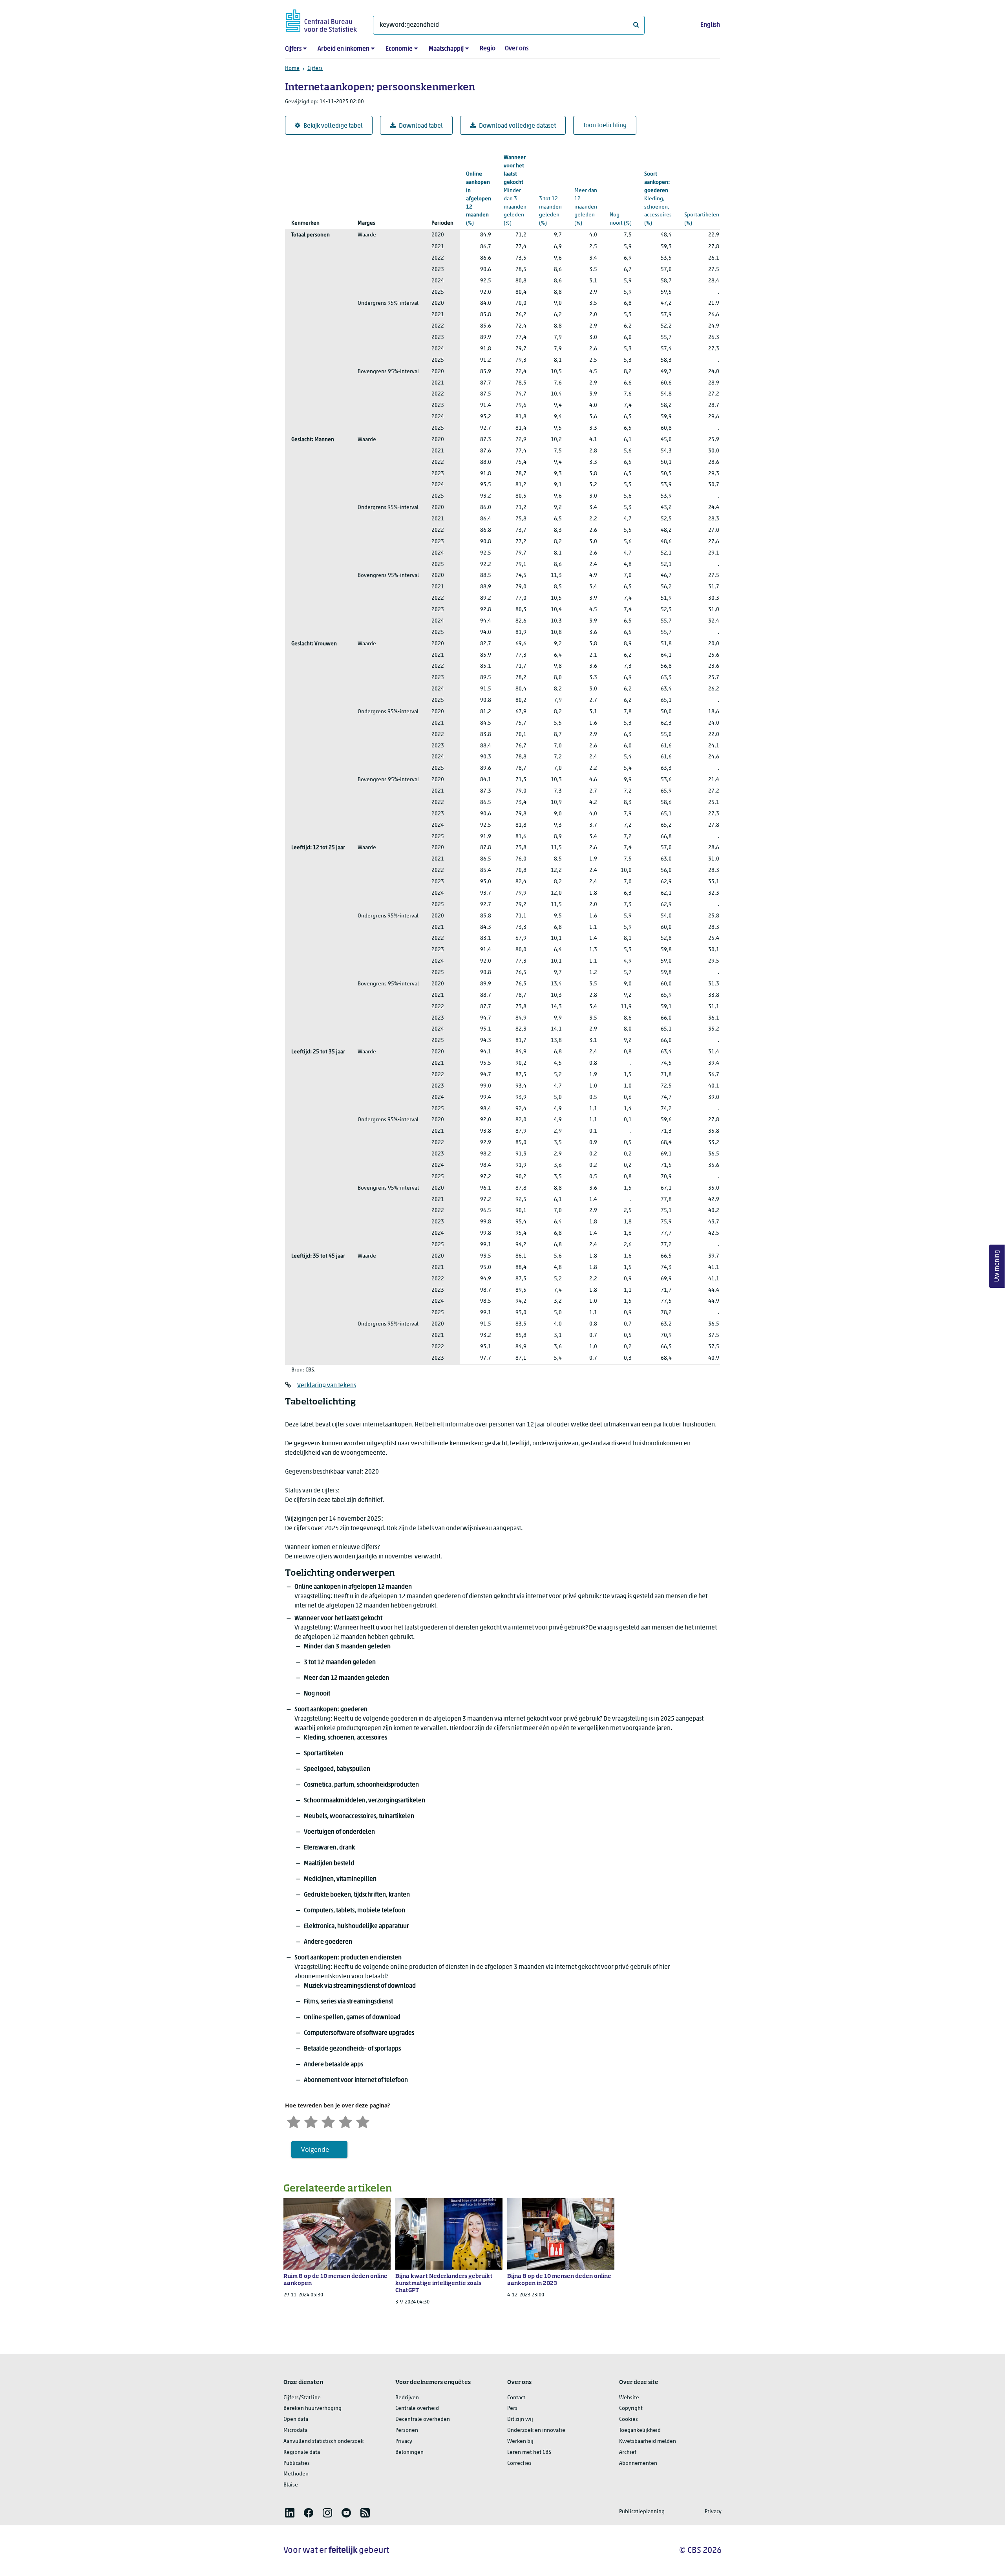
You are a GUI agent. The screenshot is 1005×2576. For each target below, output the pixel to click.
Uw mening (997, 1266)
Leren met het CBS (529, 2452)
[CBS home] (321, 19)
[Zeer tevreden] (363, 2121)
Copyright (631, 2408)
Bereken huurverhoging (312, 2408)
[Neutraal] (328, 2121)
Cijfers (293, 49)
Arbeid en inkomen (344, 49)
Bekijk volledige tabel (333, 126)
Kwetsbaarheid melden (648, 2441)
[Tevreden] (345, 2121)
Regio (488, 49)
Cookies (629, 2419)
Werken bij (520, 2441)
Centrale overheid (417, 2408)
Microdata (295, 2430)
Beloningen (409, 2452)
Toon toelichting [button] (605, 126)
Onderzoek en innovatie (536, 2430)
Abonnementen (638, 2463)
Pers (512, 2408)
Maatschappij (446, 49)
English (710, 25)
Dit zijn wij (520, 2419)
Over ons (517, 49)
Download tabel (421, 126)
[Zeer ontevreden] (294, 2121)
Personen (407, 2430)
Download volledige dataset (517, 126)
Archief (628, 2452)
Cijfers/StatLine (302, 2398)
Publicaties (297, 2463)
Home (292, 69)
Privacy (404, 2441)
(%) (479, 199)
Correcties (519, 2463)
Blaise (291, 2485)
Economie (399, 49)
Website (629, 2398)
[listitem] (290, 2513)
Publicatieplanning (642, 2512)
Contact (516, 2398)
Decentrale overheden (423, 2419)
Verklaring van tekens (327, 1386)
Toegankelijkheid (640, 2430)
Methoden (296, 2474)
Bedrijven (407, 2398)
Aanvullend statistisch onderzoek (323, 2441)
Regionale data (302, 2452)
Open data (296, 2419)
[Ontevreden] (311, 2121)
